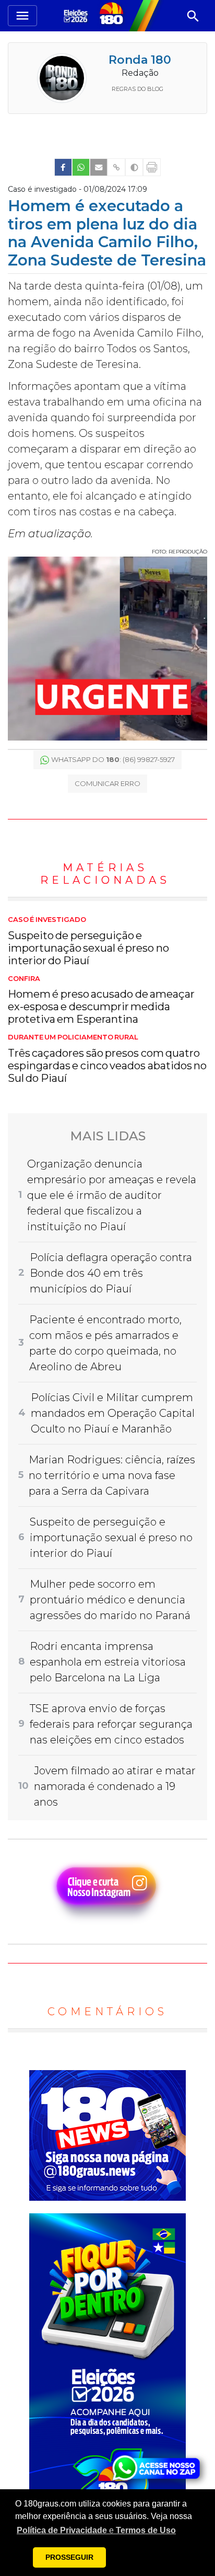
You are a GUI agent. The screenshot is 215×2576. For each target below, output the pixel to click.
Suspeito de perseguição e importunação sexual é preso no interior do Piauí (88, 941)
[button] (96, 2531)
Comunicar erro (107, 783)
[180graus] (77, 15)
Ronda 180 (140, 60)
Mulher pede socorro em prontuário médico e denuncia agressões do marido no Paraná (110, 1600)
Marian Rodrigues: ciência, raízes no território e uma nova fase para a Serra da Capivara (112, 1475)
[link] (63, 167)
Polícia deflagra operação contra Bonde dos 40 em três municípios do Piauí (111, 1273)
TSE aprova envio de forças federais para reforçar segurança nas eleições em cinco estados (111, 1724)
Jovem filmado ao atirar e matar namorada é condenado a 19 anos (115, 1786)
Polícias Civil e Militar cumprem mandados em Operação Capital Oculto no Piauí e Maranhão (113, 1413)
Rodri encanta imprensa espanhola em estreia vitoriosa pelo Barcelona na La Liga (108, 1662)
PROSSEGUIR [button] (69, 2557)
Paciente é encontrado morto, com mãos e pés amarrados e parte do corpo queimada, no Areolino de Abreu (105, 1343)
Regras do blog (138, 89)
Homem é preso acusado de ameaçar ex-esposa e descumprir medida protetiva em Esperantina (101, 1000)
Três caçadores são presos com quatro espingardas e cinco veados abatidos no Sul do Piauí (107, 1059)
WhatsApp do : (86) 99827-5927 (113, 759)
